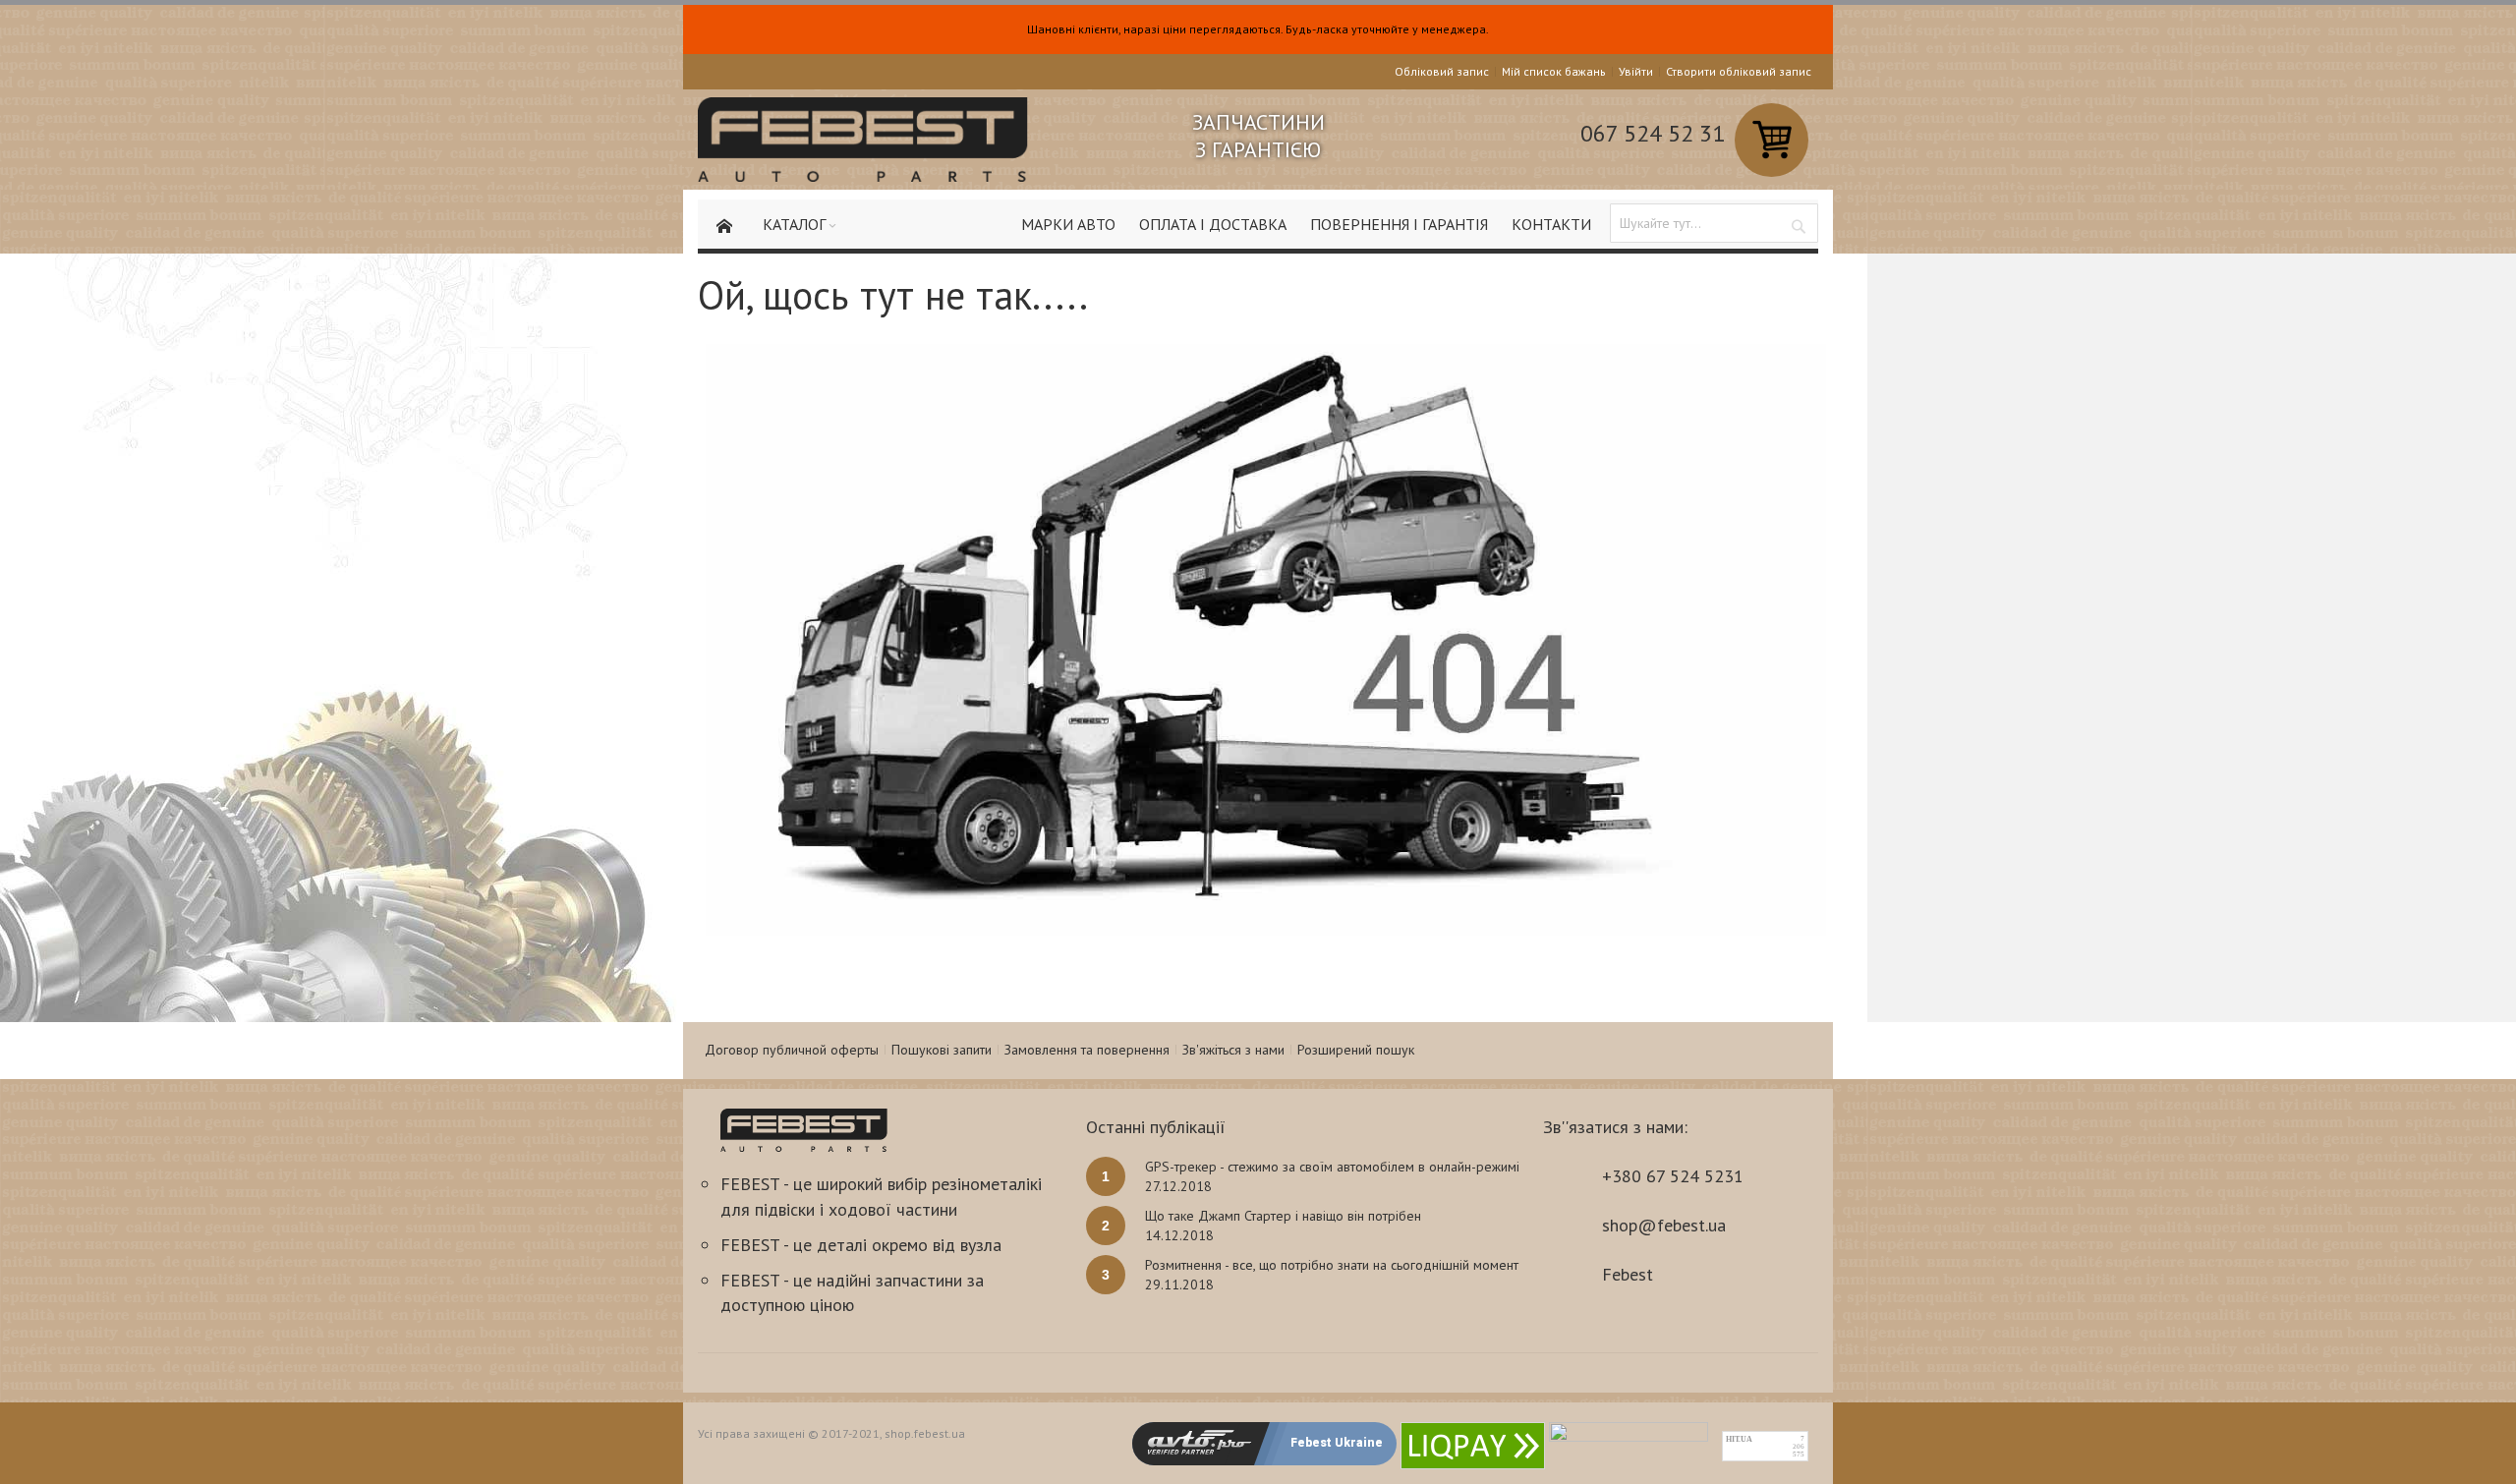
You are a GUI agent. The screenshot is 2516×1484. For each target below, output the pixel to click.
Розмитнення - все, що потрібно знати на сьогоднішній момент (1332, 1265)
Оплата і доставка (1213, 224)
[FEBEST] (863, 140)
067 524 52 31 (1653, 133)
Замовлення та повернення (1087, 1050)
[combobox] (1714, 223)
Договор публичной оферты (792, 1050)
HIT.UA (1739, 1439)
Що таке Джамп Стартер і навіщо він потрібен (1283, 1216)
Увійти (1636, 71)
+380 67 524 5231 (1673, 1176)
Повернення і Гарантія (1399, 224)
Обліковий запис (1442, 71)
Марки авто (1068, 224)
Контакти (1551, 224)
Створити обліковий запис (1739, 71)
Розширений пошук (1356, 1050)
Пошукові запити (942, 1050)
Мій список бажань (1554, 71)
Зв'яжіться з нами (1233, 1050)
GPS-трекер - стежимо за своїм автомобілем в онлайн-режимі (1332, 1167)
